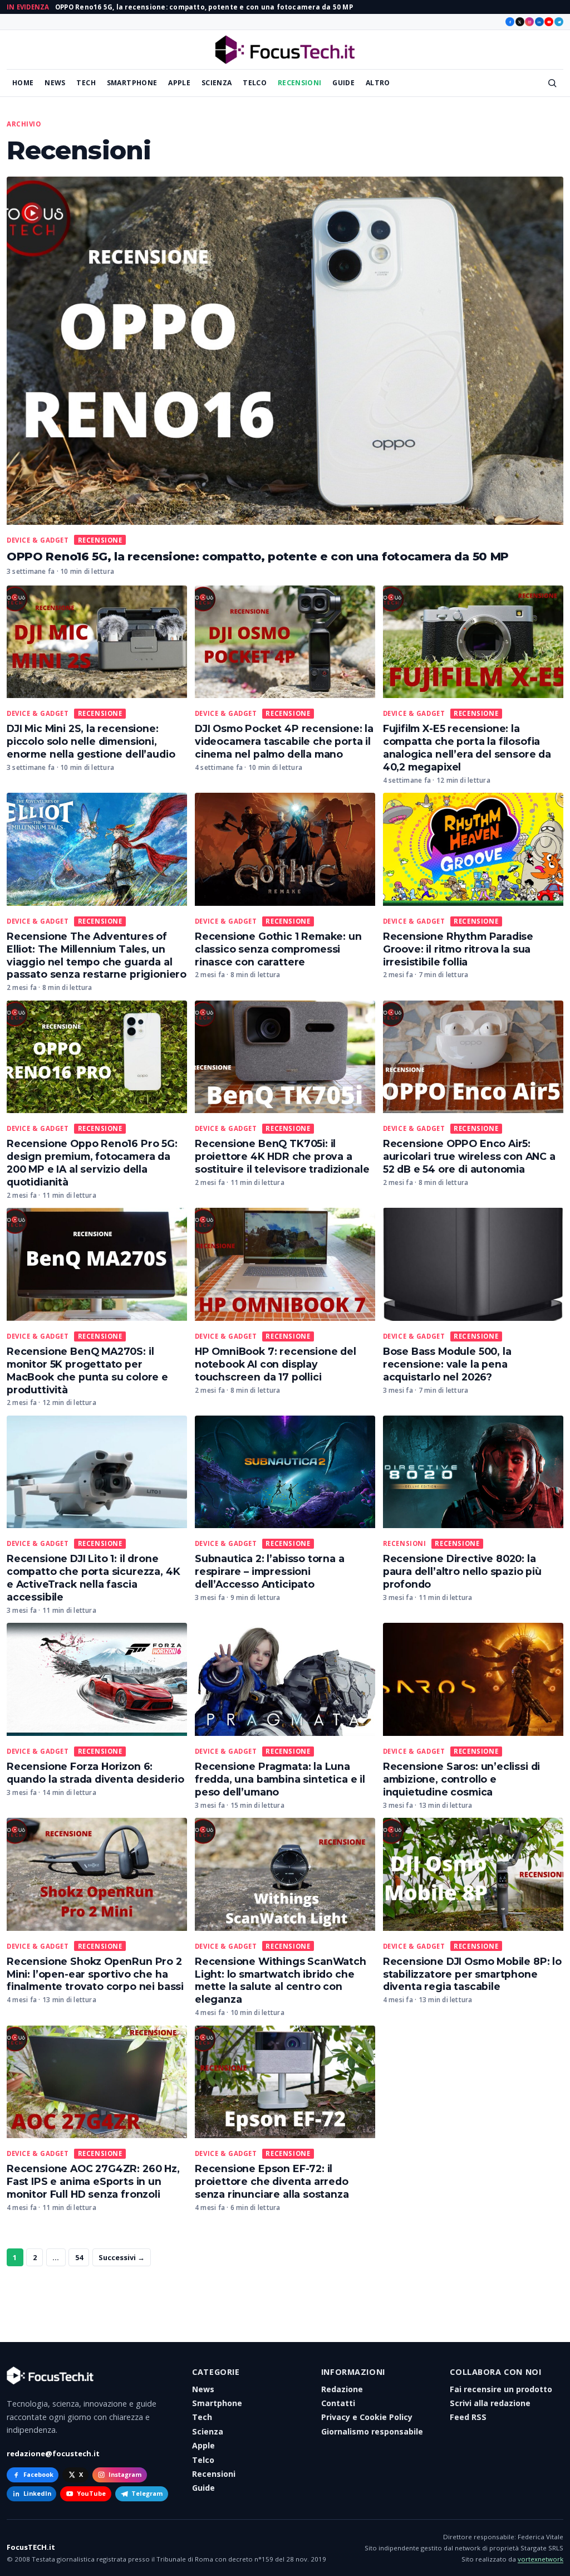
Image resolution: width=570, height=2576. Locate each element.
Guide (343, 83)
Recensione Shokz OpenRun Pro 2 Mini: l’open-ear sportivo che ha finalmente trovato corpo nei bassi (95, 1974)
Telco (255, 83)
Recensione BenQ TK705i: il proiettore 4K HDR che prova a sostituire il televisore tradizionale (282, 1156)
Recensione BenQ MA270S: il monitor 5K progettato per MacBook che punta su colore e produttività (87, 1370)
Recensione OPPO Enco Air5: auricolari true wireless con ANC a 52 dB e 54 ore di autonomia (469, 1156)
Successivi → (122, 2257)
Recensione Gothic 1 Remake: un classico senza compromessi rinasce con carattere (278, 949)
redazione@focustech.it (53, 2453)
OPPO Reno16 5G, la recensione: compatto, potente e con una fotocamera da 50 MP (204, 7)
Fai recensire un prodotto (501, 2389)
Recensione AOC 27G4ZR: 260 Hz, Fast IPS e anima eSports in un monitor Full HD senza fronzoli (93, 2181)
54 (79, 2257)
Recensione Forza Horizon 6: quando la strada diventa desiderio (95, 1773)
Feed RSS (468, 2417)
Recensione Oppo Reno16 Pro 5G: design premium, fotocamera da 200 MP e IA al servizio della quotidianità (92, 1163)
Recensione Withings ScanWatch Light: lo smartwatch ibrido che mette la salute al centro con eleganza (281, 1980)
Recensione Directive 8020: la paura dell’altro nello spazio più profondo (462, 1571)
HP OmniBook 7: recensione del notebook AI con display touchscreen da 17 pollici (276, 1364)
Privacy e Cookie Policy (367, 2417)
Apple (179, 83)
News (55, 83)
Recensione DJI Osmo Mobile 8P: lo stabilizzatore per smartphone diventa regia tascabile (472, 1974)
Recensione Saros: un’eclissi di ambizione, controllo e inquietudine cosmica (462, 1779)
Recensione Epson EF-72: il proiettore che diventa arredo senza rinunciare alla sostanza (272, 2181)
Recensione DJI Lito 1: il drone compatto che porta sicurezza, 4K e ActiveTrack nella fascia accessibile (93, 1578)
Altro (378, 83)
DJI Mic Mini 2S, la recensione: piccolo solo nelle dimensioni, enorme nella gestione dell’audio (91, 741)
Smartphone (132, 83)
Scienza (217, 83)
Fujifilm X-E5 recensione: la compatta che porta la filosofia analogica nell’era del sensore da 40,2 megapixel (467, 748)
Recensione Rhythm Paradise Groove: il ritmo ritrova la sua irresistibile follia (458, 949)
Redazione (342, 2389)
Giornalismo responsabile (372, 2431)
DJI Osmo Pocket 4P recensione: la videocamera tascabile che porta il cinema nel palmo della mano (284, 741)
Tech (86, 83)
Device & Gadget (38, 540)
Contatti (338, 2403)
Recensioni (300, 83)
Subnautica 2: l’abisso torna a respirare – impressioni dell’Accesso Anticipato (270, 1571)
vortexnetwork (540, 2559)
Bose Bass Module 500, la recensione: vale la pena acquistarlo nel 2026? (447, 1364)
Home (23, 83)
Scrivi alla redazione (490, 2403)
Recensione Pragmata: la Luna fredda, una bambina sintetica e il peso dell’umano (280, 1779)
